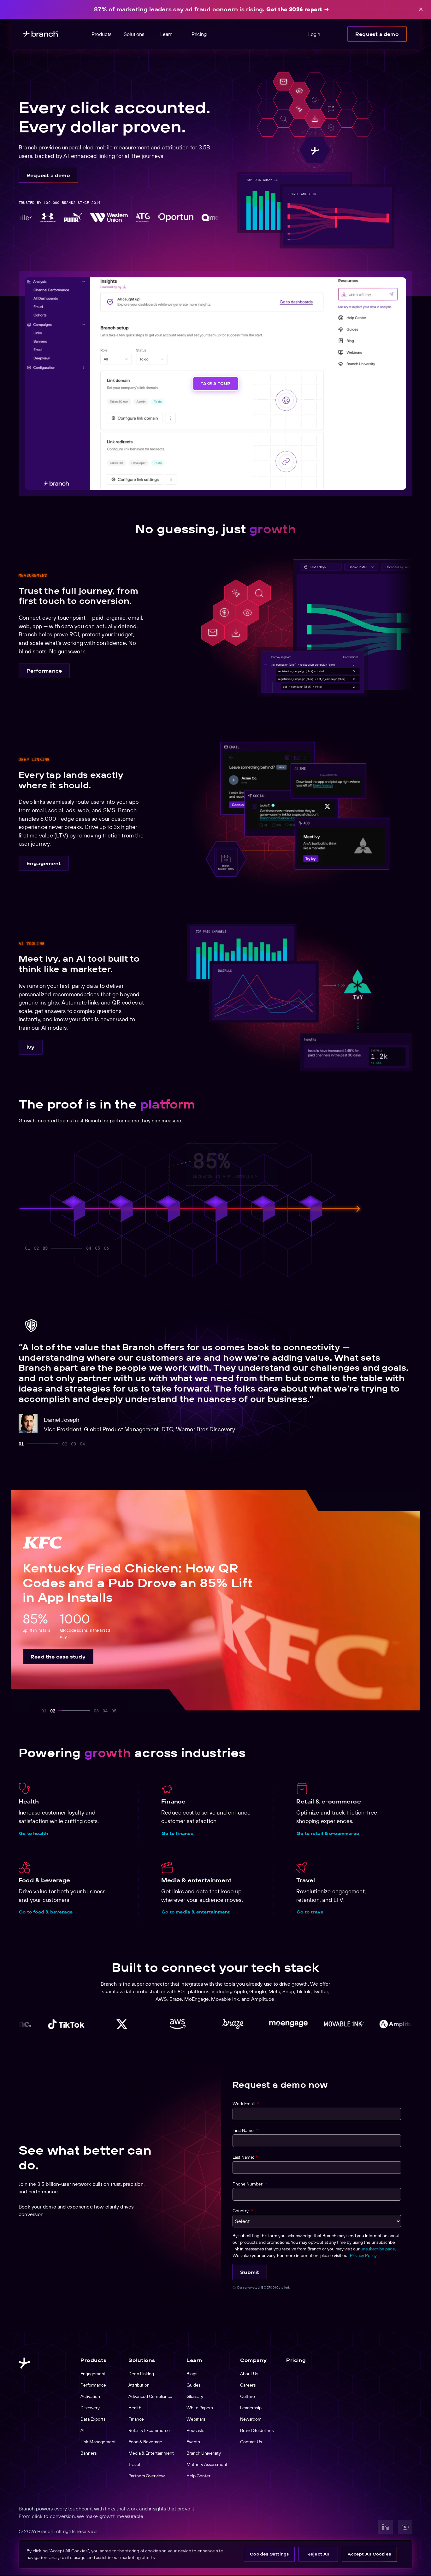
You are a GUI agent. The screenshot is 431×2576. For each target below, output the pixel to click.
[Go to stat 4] (54, 1248)
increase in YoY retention (319, 1174)
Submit (250, 2272)
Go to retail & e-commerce (328, 1833)
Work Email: (246, 2104)
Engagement (44, 863)
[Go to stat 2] (36, 1248)
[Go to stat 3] (45, 1248)
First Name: (245, 2130)
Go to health (33, 1833)
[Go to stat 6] (106, 1248)
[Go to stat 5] (80, 1248)
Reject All (318, 2554)
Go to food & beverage (46, 1912)
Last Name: (245, 2157)
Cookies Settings (269, 2554)
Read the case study (58, 1657)
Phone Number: (250, 2184)
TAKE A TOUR (215, 384)
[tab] (21, 1444)
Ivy (31, 1047)
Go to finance (178, 1833)
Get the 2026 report (294, 9)
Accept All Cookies (369, 2554)
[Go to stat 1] (27, 1248)
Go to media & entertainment (196, 1912)
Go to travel (311, 1912)
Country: (243, 2211)
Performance (44, 671)
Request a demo (377, 34)
